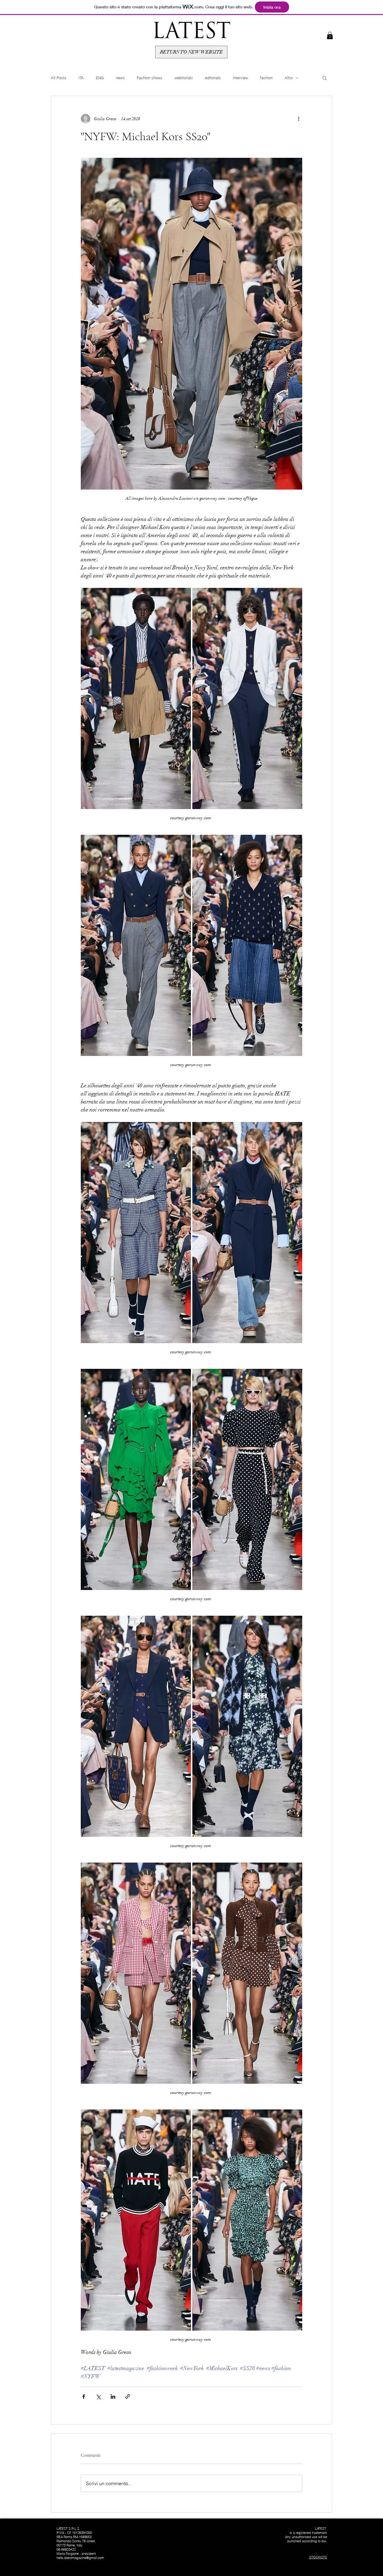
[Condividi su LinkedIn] (113, 2397)
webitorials (184, 78)
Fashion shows (150, 78)
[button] (330, 35)
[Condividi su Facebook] (84, 2397)
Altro (289, 78)
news (120, 78)
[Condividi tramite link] (128, 2397)
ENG (100, 78)
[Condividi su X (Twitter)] (98, 2397)
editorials (213, 78)
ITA (81, 78)
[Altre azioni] (299, 119)
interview (240, 78)
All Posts (59, 78)
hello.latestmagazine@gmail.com (80, 2558)
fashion (266, 78)
